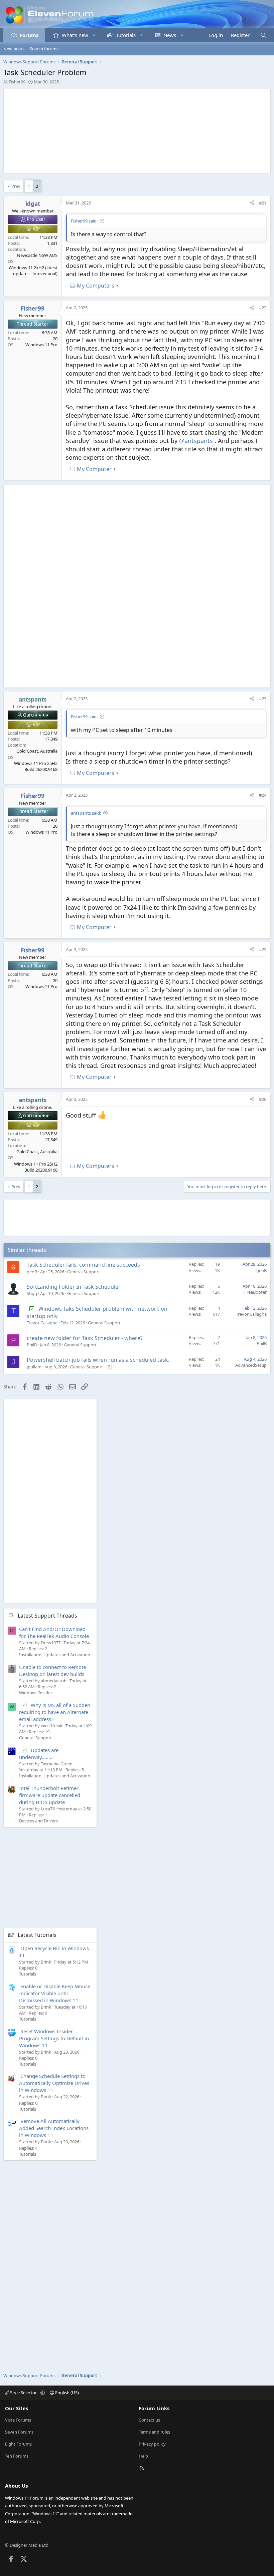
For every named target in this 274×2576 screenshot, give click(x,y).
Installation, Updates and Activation (55, 1655)
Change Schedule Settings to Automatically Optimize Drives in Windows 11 (54, 2083)
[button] (94, 35)
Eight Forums (18, 2444)
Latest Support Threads (47, 1616)
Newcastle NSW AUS (37, 255)
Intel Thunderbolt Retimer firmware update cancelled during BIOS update (50, 1795)
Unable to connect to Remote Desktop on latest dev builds (52, 1670)
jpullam (34, 1367)
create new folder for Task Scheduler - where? (85, 1338)
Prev (16, 186)
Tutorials (126, 35)
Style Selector (23, 2393)
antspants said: (86, 813)
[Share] (252, 203)
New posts (14, 49)
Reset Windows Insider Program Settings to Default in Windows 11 (54, 2038)
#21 (263, 203)
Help (143, 2456)
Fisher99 (17, 82)
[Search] (263, 35)
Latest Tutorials (37, 1935)
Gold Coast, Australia (37, 751)
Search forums (44, 49)
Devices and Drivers (38, 1821)
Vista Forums (18, 2420)
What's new (75, 35)
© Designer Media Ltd (27, 2545)
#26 (263, 1099)
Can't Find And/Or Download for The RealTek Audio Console (54, 1632)
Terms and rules (154, 2432)
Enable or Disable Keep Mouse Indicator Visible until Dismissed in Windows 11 (55, 1993)
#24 (263, 795)
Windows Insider (36, 1693)
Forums (29, 35)
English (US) (66, 2393)
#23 (263, 699)
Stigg (32, 1293)
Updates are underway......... (39, 1754)
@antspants (196, 441)
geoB (32, 1272)
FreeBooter (255, 1292)
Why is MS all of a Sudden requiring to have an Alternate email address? (55, 1712)
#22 (263, 308)
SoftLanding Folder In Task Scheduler (74, 1287)
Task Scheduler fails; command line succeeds (83, 1265)
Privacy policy (152, 2444)
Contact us (149, 2420)
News (170, 35)
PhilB (32, 1345)
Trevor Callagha (42, 1323)
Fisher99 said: (84, 221)
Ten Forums (17, 2456)
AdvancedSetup (251, 1365)
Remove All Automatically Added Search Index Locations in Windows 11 (54, 2128)
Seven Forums (19, 2432)
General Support (84, 1272)
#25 (263, 949)
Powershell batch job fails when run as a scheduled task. (98, 1360)
